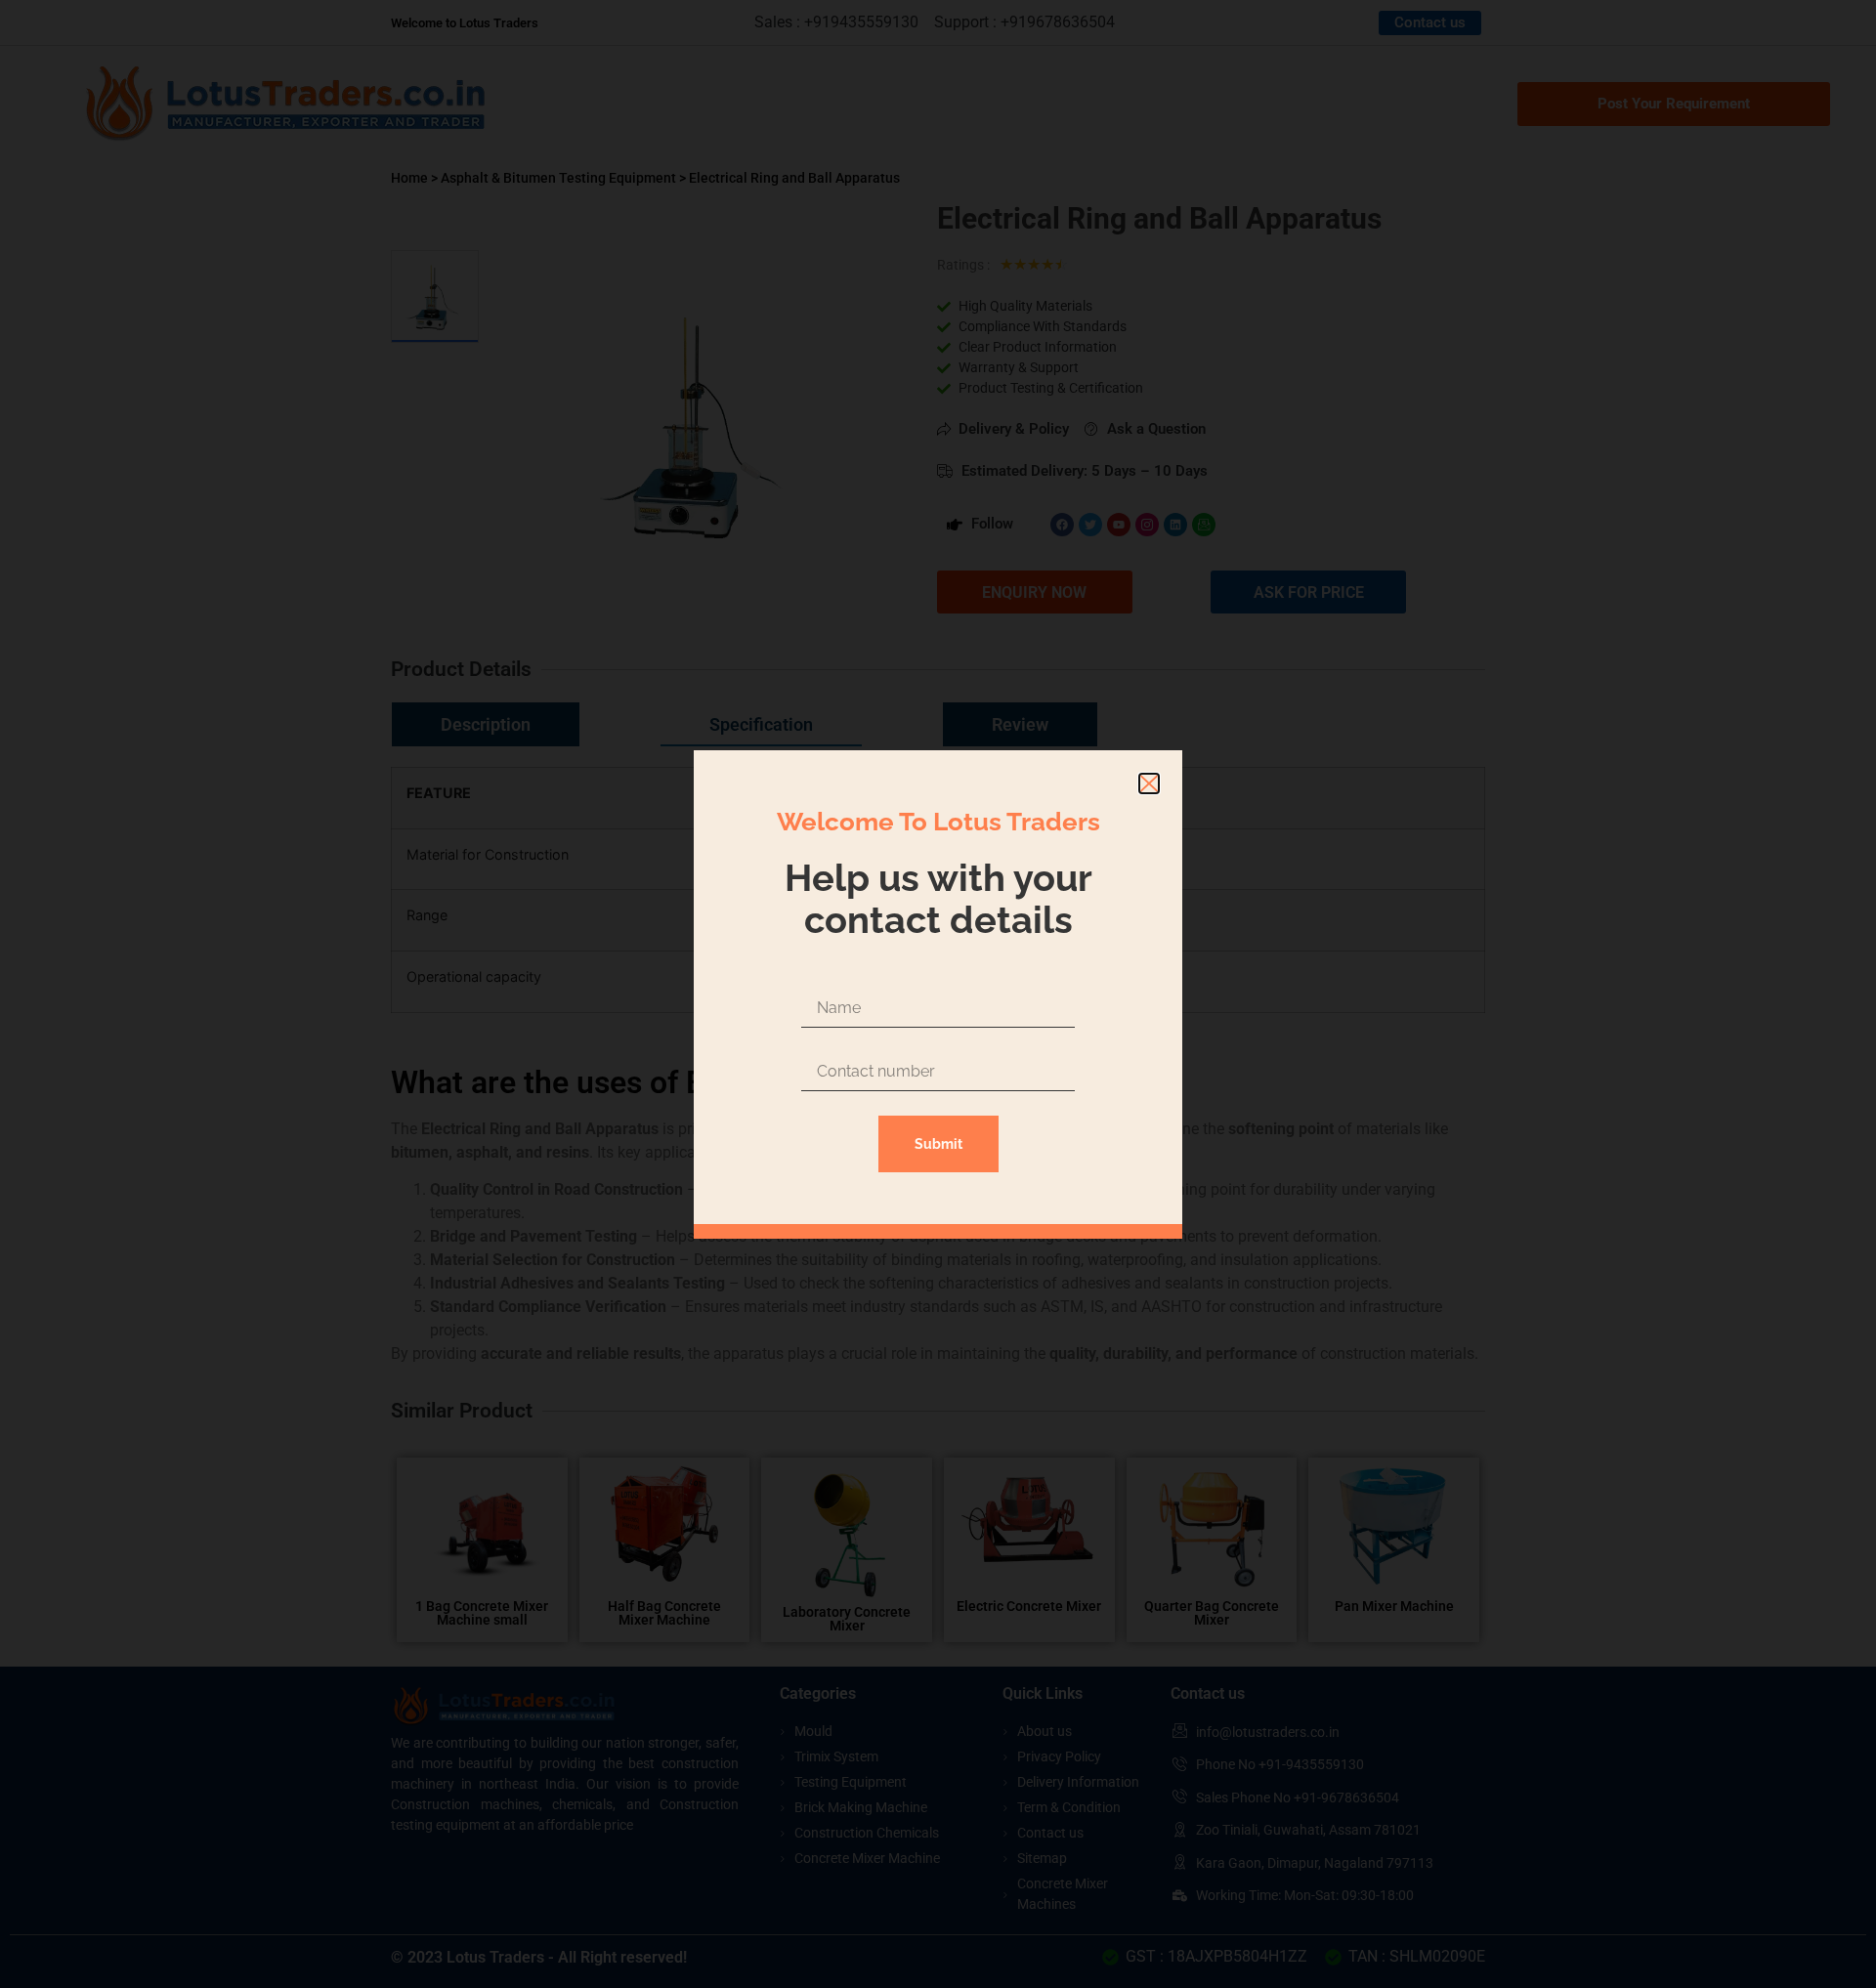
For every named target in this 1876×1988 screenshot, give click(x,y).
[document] (938, 994)
